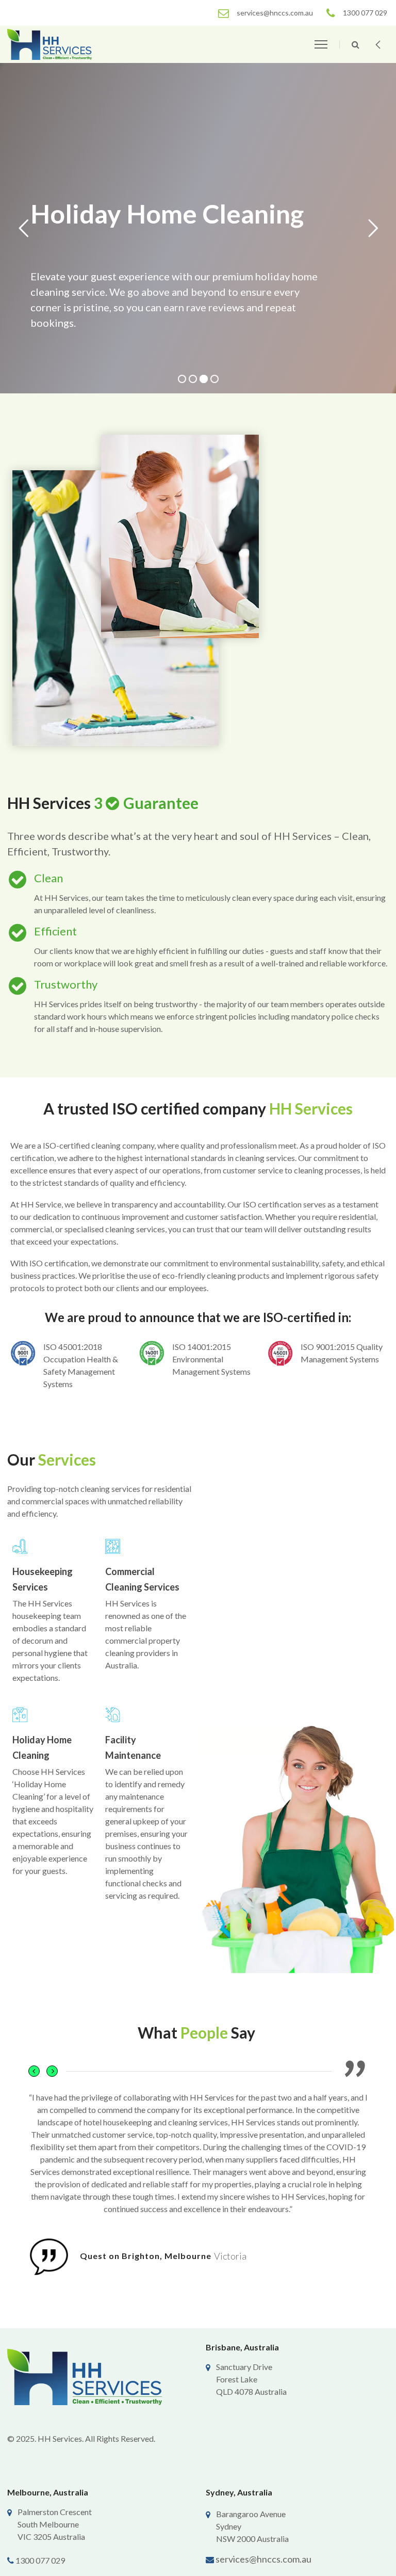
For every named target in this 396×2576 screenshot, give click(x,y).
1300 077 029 (40, 2560)
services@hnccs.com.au (263, 2559)
